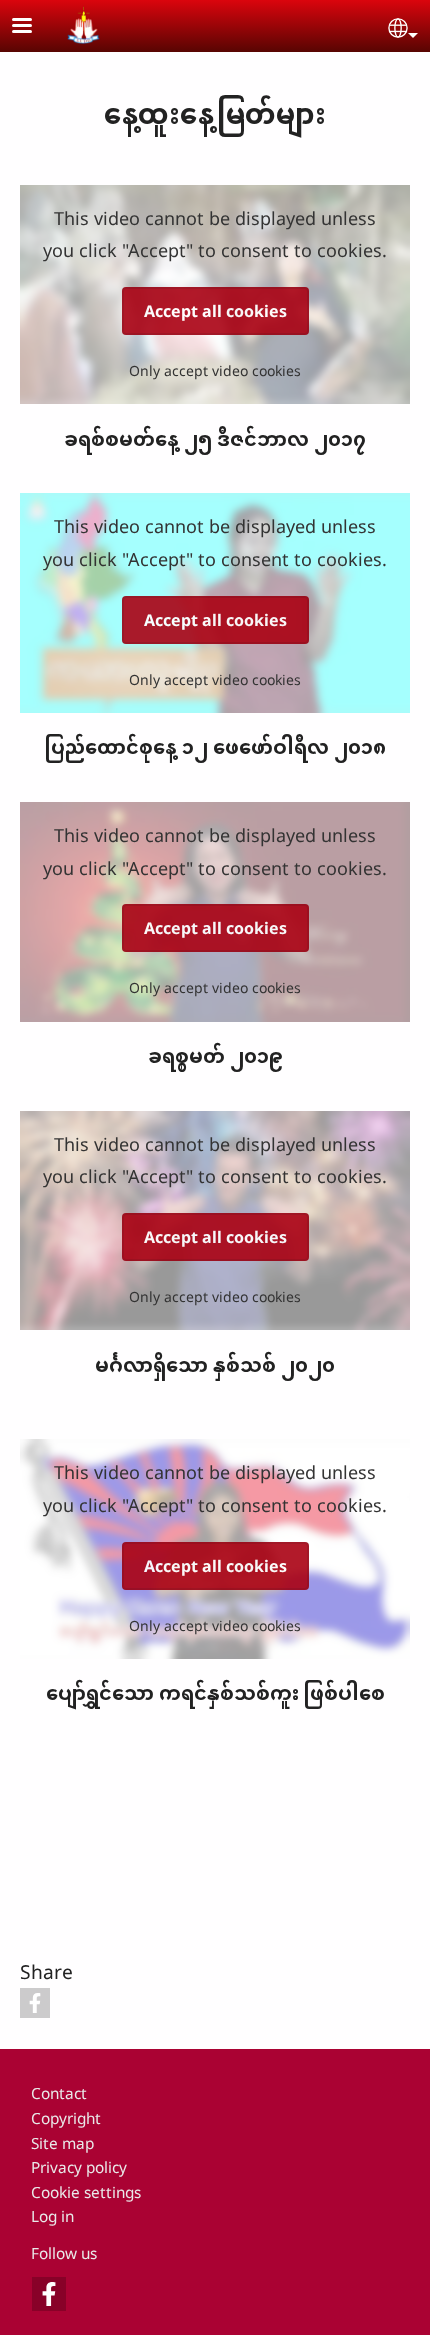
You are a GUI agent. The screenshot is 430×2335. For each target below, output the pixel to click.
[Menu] (34, 27)
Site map (62, 2143)
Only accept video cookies (215, 370)
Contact (59, 2093)
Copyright (66, 2118)
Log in (52, 2216)
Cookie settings (86, 2192)
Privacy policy (79, 2167)
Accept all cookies (215, 311)
